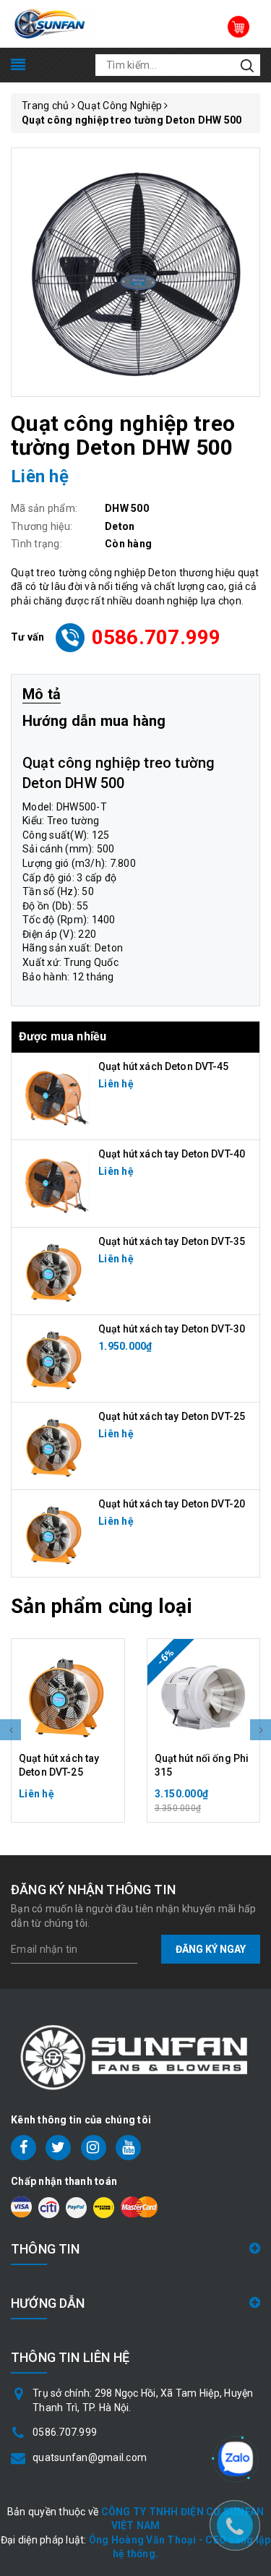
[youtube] (128, 2148)
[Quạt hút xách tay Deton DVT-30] (55, 1357)
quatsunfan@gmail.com (90, 2457)
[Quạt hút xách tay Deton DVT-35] (55, 1270)
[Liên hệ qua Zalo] (236, 2459)
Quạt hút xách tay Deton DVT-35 (172, 1241)
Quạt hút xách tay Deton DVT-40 (172, 1154)
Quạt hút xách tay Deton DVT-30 (172, 1329)
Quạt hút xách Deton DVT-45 (164, 1066)
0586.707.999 (156, 637)
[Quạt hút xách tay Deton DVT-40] (55, 1182)
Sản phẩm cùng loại (102, 1606)
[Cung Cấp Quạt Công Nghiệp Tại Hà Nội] (50, 23)
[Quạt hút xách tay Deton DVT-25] (55, 1445)
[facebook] (23, 2148)
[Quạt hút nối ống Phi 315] (204, 1695)
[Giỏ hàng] (238, 27)
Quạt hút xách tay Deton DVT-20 (172, 1504)
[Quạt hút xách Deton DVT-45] (55, 1095)
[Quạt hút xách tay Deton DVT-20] (55, 1532)
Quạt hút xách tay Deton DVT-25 (172, 1416)
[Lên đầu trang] (235, 2399)
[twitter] (58, 2148)
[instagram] (94, 2148)
